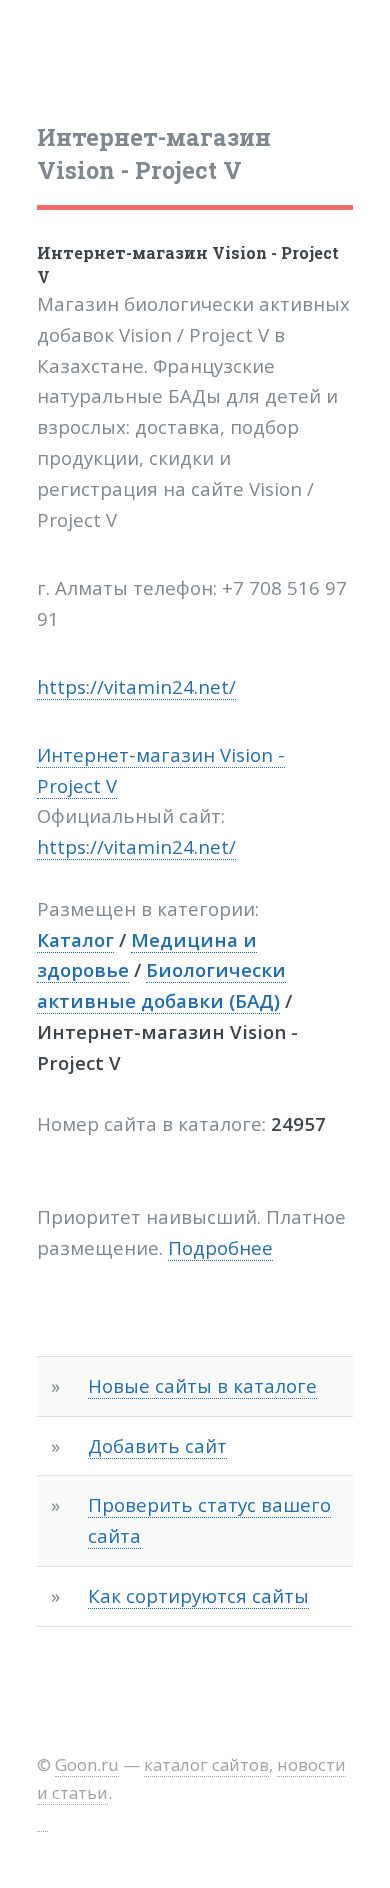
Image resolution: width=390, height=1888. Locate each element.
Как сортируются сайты (198, 1595)
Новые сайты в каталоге (202, 1385)
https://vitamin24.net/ (136, 686)
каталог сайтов (206, 1764)
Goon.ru (87, 1764)
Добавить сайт (157, 1445)
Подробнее (220, 1247)
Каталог (75, 939)
